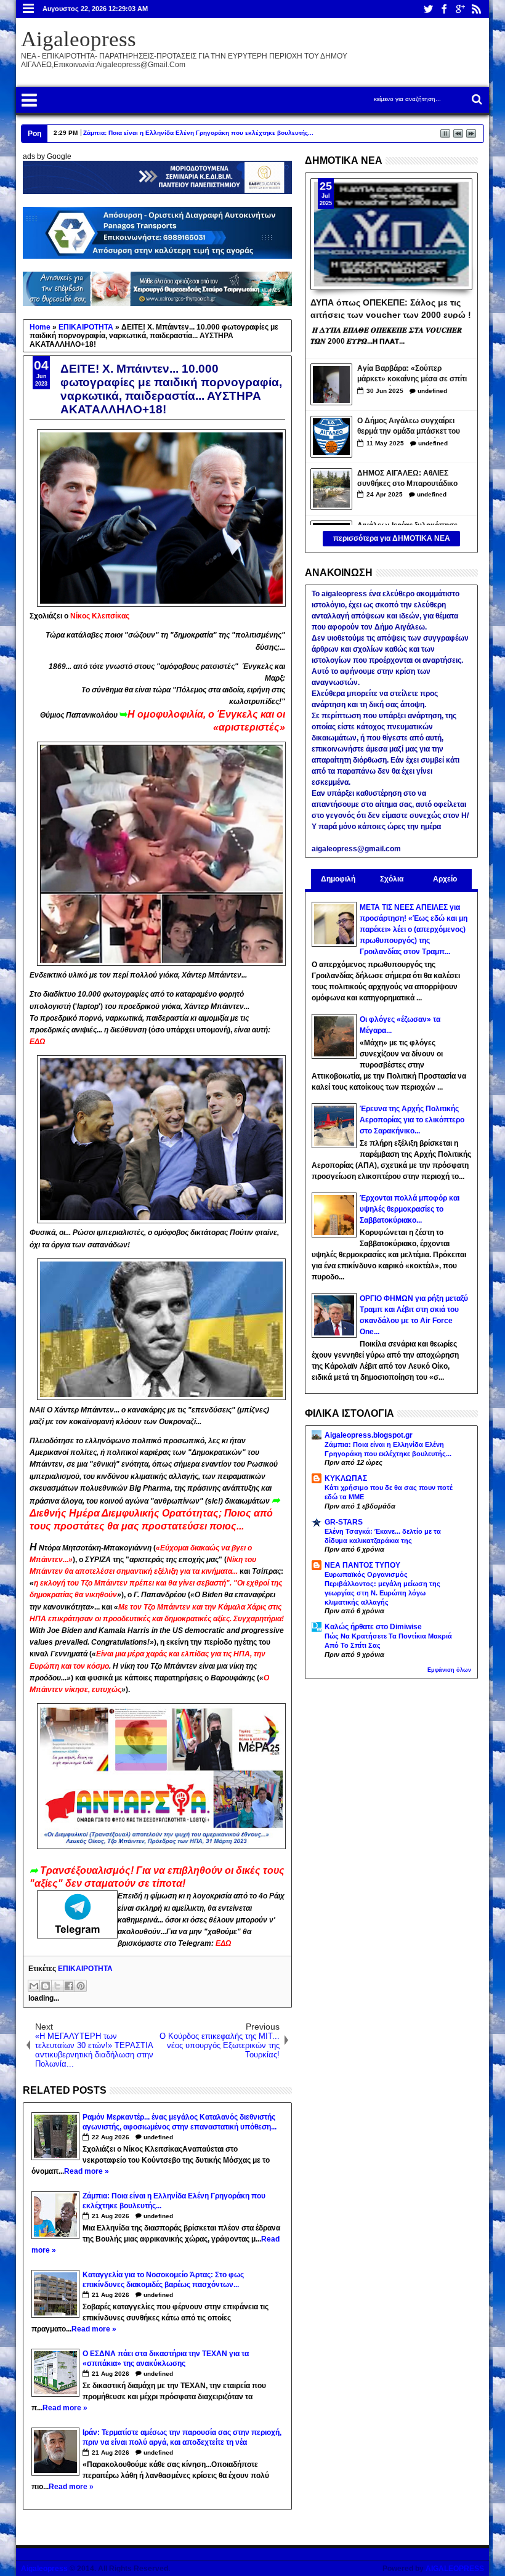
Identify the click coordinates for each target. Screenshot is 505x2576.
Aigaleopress (79, 39)
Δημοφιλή (338, 879)
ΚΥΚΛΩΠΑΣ (346, 1478)
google (460, 9)
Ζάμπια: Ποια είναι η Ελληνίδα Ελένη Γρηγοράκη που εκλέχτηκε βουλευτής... (198, 133)
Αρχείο (445, 879)
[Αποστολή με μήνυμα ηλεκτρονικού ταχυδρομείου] (34, 1986)
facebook (444, 9)
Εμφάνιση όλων (449, 1670)
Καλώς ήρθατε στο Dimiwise (373, 1627)
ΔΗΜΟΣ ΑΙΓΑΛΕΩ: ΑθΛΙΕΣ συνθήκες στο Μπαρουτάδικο (407, 478)
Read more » (87, 2171)
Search (476, 99)
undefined (158, 2137)
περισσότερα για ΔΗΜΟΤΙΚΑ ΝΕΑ (392, 538)
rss (476, 9)
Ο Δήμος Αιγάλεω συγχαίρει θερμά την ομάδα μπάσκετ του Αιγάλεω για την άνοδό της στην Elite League (413, 427)
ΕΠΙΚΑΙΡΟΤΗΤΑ (85, 1969)
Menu (29, 9)
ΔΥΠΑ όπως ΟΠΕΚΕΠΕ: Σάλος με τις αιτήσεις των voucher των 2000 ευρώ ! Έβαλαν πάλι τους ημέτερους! (391, 308)
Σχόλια (392, 879)
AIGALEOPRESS (455, 2569)
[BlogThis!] (46, 1986)
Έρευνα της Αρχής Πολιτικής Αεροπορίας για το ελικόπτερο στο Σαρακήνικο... (412, 1120)
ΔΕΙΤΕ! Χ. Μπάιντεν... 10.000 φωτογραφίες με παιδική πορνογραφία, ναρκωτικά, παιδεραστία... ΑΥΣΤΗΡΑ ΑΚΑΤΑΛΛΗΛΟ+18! (171, 389)
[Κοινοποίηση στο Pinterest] (81, 1986)
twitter (428, 9)
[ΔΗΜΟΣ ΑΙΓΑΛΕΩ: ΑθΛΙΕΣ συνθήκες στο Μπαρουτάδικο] (331, 489)
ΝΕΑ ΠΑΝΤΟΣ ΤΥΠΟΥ (362, 1565)
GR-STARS (344, 1522)
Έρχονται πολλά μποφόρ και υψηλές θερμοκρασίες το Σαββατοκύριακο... (410, 1209)
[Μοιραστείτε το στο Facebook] (69, 1986)
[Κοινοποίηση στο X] (57, 1986)
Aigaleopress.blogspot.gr (369, 1435)
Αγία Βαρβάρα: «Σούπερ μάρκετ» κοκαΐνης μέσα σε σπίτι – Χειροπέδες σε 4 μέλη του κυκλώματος (412, 375)
